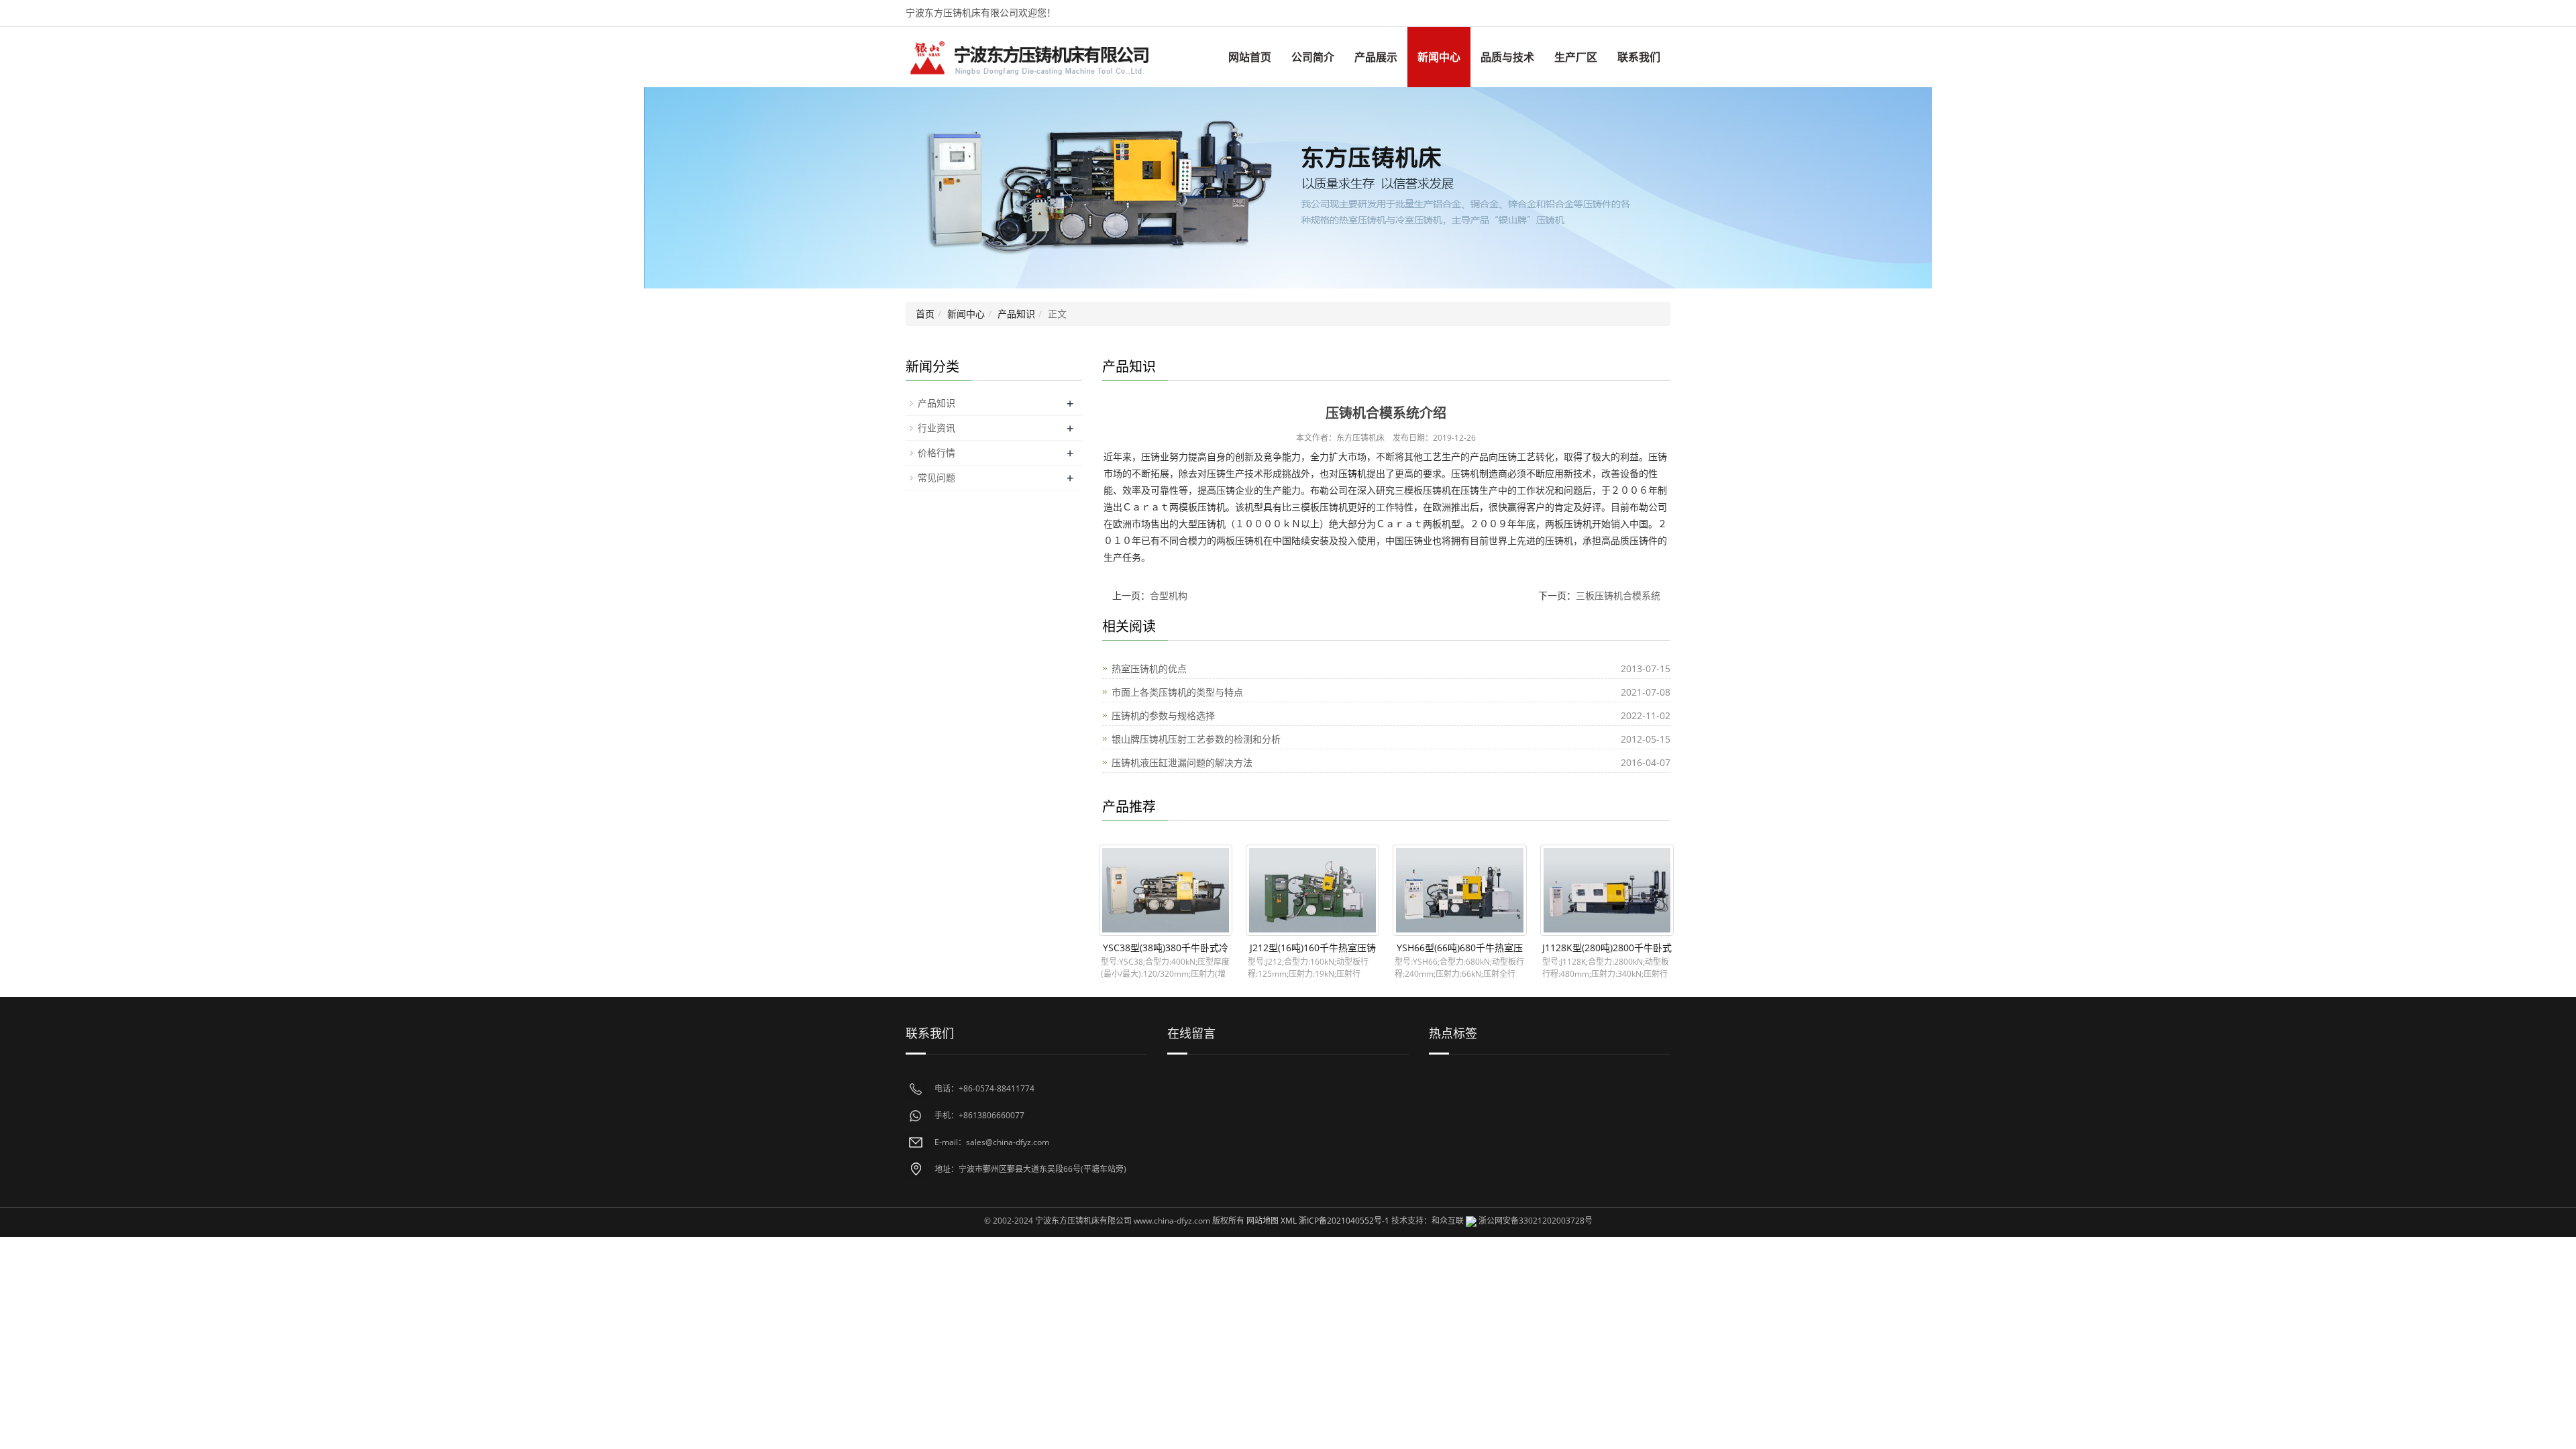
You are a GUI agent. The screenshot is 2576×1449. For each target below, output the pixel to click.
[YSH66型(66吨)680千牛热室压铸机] (1459, 890)
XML (1289, 1221)
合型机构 (1169, 595)
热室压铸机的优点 (1149, 668)
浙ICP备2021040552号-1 (1344, 1221)
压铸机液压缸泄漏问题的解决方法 (1182, 762)
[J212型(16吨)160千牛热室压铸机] (1312, 890)
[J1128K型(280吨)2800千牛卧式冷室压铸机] (1607, 890)
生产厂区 (1576, 57)
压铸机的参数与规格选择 (1163, 715)
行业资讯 (936, 428)
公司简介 (1313, 57)
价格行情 (936, 452)
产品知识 (1016, 314)
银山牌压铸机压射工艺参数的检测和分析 (1196, 739)
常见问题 (936, 477)
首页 (925, 314)
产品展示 (1376, 57)
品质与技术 (1507, 57)
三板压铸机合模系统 (1618, 595)
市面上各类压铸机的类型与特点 (1177, 692)
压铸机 (1352, 473)
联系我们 (1639, 57)
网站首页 (1250, 57)
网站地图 (1263, 1221)
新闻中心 (1439, 57)
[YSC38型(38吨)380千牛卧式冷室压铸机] (1166, 890)
